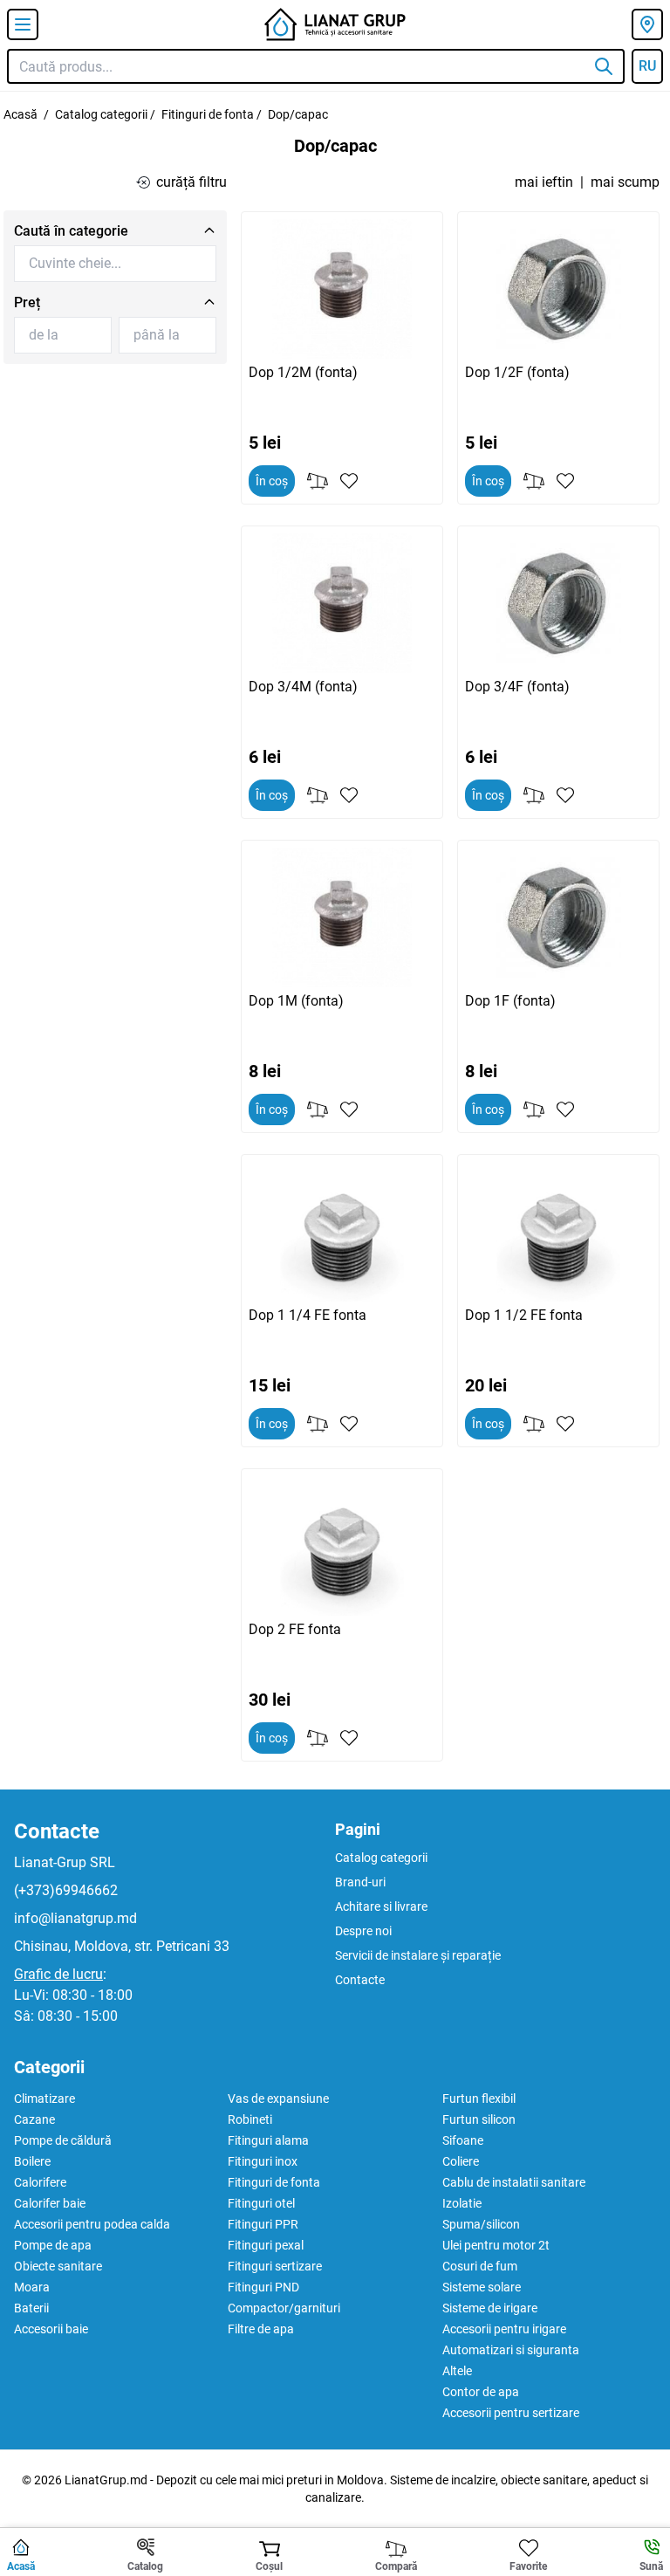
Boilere (32, 2161)
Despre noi (363, 1931)
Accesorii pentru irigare (504, 2329)
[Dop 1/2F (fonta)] (558, 289)
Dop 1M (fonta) (296, 1001)
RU (647, 66)
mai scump (625, 182)
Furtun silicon (479, 2119)
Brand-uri (360, 1882)
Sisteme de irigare (490, 2308)
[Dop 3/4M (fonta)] (342, 603)
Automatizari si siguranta (511, 2350)
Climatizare (44, 2099)
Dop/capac (298, 114)
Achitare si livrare (381, 1906)
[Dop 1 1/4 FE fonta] (342, 1232)
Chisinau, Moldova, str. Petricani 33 (122, 1946)
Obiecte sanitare (58, 2266)
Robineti (250, 2119)
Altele (457, 2371)
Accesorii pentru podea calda (92, 2224)
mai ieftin (544, 182)
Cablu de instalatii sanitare (514, 2182)
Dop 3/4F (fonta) (517, 687)
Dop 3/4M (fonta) (303, 687)
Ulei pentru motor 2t (496, 2245)
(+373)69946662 (66, 1890)
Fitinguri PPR (263, 2224)
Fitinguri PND (263, 2287)
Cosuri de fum (480, 2266)
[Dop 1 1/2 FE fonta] (558, 1232)
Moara (32, 2287)
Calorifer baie (50, 2203)
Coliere (461, 2161)
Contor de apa (481, 2392)
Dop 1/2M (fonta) (303, 372)
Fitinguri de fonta (208, 114)
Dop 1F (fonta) (510, 1001)
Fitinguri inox (263, 2161)
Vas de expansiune (278, 2099)
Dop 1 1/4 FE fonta (308, 1315)
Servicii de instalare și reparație (418, 1955)
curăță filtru (191, 182)
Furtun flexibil (479, 2099)
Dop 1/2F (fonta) (517, 372)
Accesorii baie (51, 2329)
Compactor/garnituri (284, 2308)
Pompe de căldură (63, 2140)
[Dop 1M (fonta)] (342, 917)
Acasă (21, 114)
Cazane (34, 2119)
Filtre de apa (261, 2329)
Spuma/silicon (481, 2224)
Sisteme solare (482, 2287)
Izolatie (462, 2203)
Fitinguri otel (261, 2203)
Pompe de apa (53, 2245)
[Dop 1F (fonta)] (558, 917)
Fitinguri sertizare (275, 2266)
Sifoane (463, 2140)
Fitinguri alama (268, 2140)
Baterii (31, 2308)
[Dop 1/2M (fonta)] (342, 289)
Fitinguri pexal (266, 2245)
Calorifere (40, 2182)
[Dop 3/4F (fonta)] (558, 603)
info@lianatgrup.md (75, 1918)
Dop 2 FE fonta (295, 1629)
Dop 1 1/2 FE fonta (524, 1315)
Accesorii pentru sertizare (511, 2413)
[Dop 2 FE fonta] (342, 1546)
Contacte (57, 1831)
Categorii (49, 2067)
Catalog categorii (101, 114)
